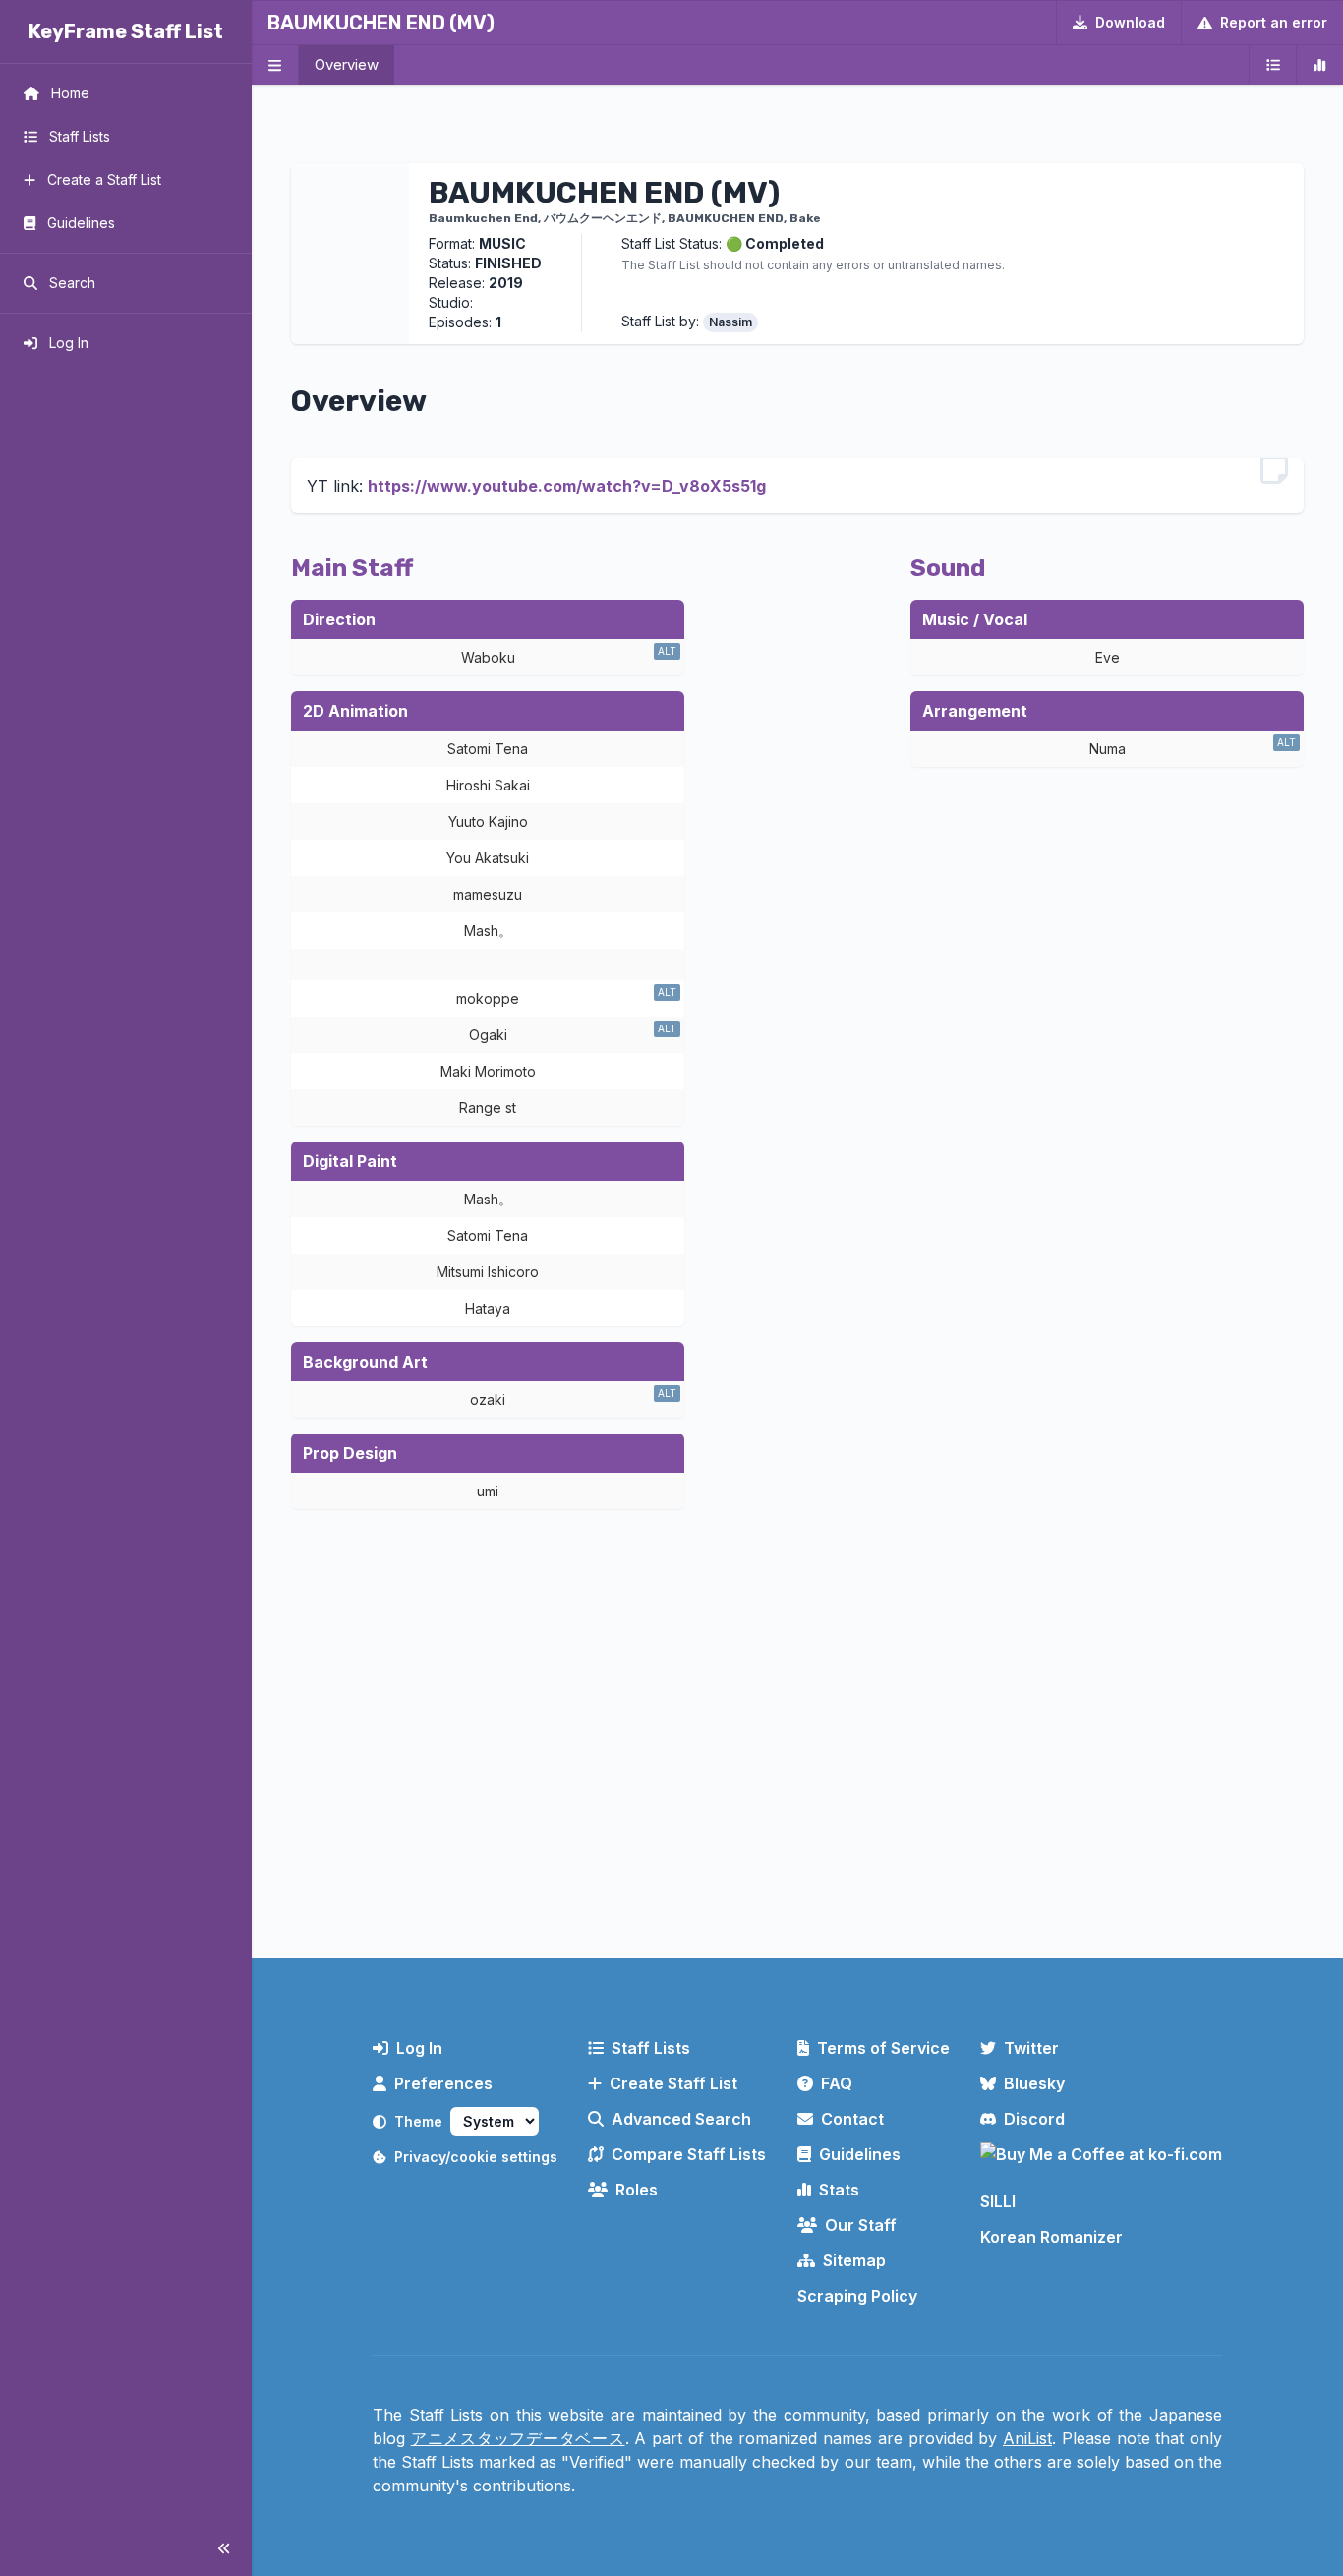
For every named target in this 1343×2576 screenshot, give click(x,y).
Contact (852, 2119)
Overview (347, 64)
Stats (839, 2190)
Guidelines (860, 2154)
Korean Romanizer (1051, 2237)
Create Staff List (673, 2083)
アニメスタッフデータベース (518, 2438)
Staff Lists (651, 2048)
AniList (1027, 2438)
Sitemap (854, 2260)
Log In (419, 2048)
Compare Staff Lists (689, 2154)
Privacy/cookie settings (476, 2157)
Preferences (443, 2083)
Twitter (1031, 2048)
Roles (637, 2190)
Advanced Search (681, 2119)
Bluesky (1034, 2083)
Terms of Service (883, 2048)
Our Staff (861, 2225)
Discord (1034, 2119)
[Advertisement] (797, 1781)
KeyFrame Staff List (126, 31)
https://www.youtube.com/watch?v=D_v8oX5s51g (567, 486)
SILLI (998, 2201)
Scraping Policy (857, 2296)
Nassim (730, 322)
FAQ (837, 2083)
